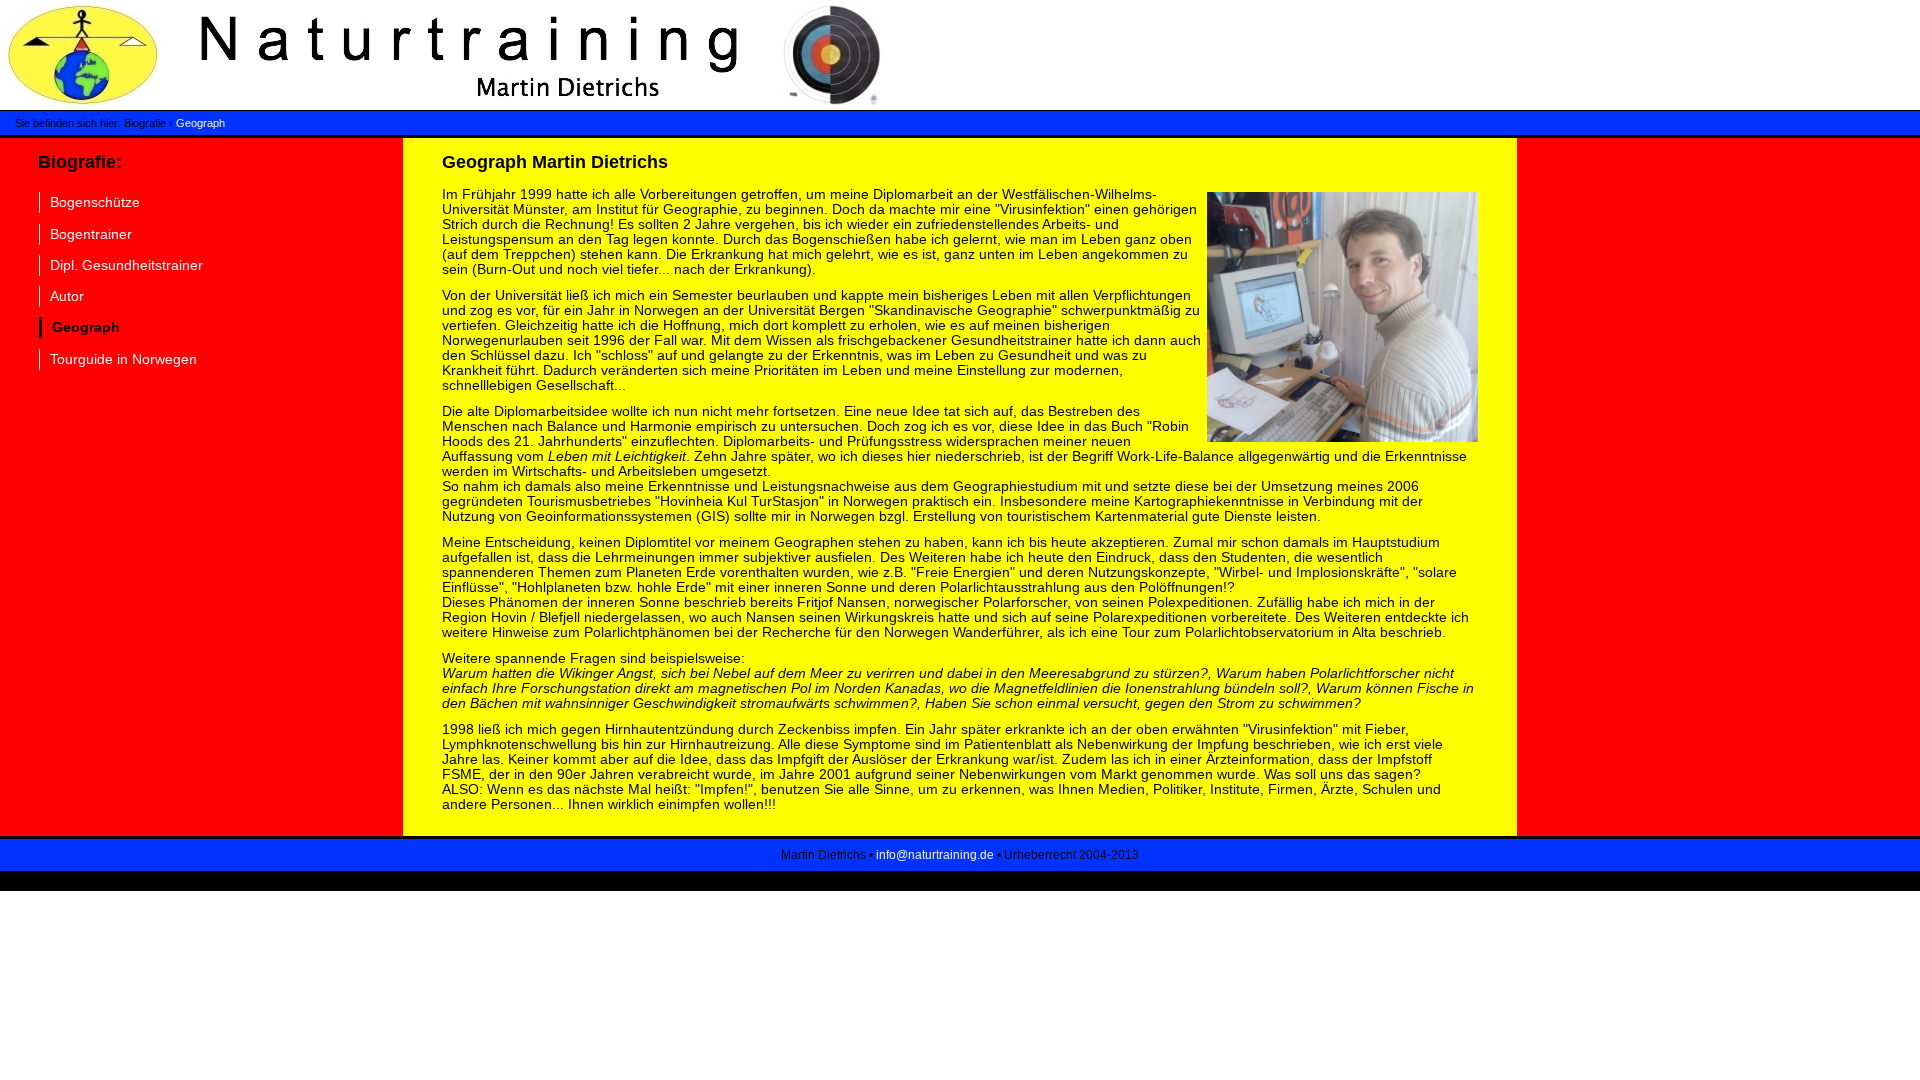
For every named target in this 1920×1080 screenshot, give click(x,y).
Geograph (200, 123)
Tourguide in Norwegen (123, 359)
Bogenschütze (95, 202)
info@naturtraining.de (935, 855)
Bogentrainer (91, 234)
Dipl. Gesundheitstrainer (126, 265)
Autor (67, 296)
